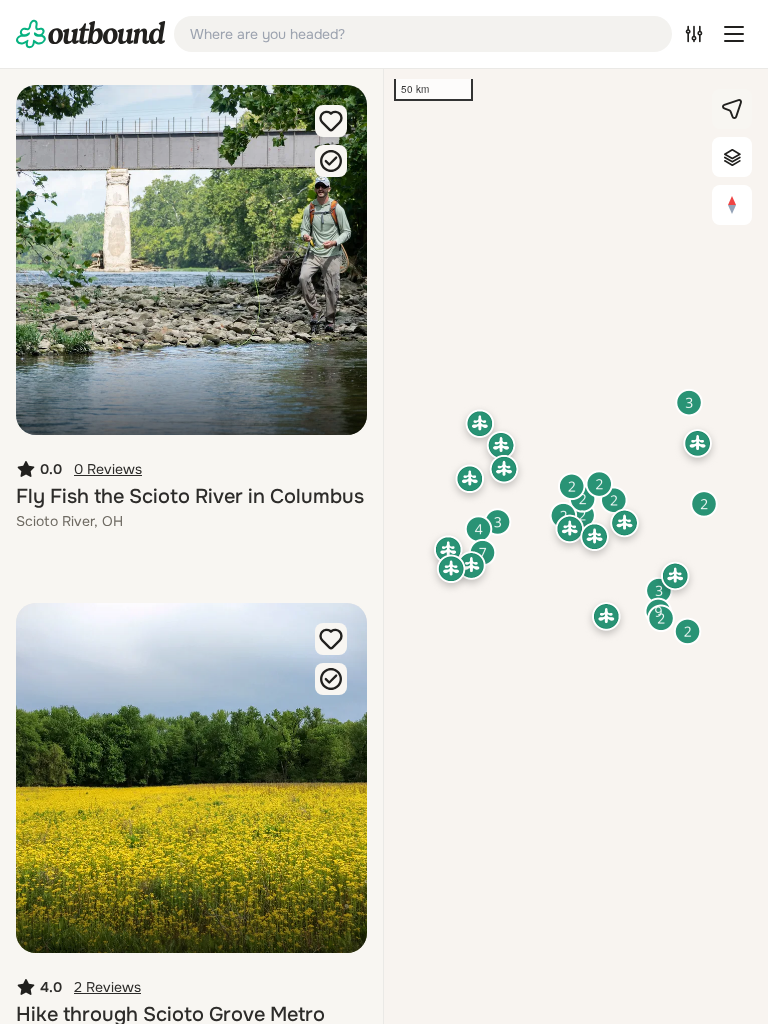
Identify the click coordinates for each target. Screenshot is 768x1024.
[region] (576, 546)
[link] (91, 34)
